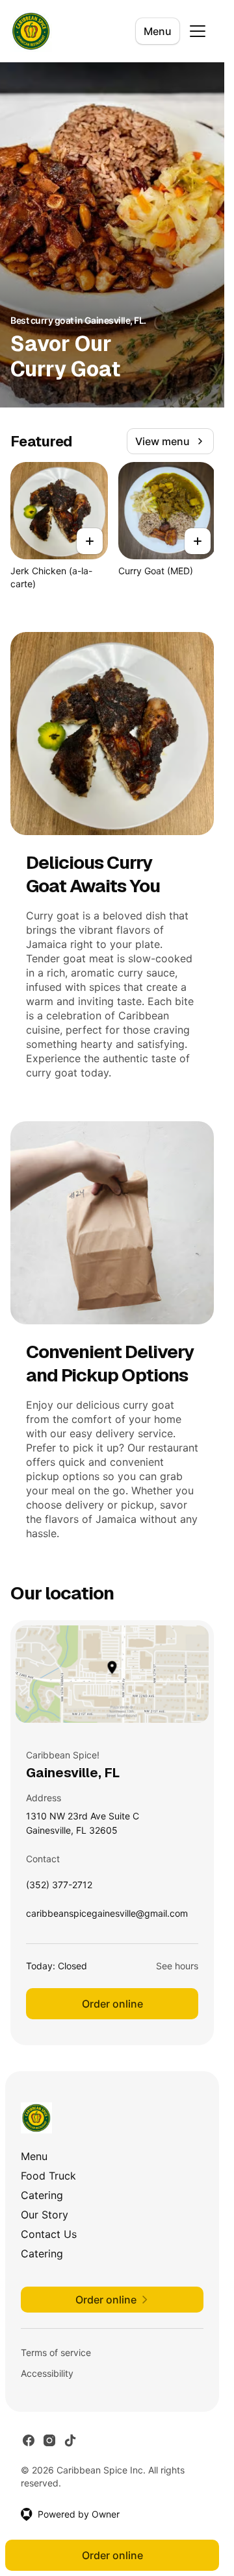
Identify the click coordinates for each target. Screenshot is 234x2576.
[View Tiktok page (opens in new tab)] (70, 2440)
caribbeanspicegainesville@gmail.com (107, 1916)
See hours (177, 1966)
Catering (42, 2195)
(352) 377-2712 (59, 1888)
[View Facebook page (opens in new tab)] (29, 2440)
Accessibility (47, 2373)
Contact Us (49, 2234)
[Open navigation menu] (198, 31)
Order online (112, 2004)
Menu (158, 31)
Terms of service (56, 2352)
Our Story (45, 2215)
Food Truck (48, 2176)
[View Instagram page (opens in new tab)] (49, 2440)
